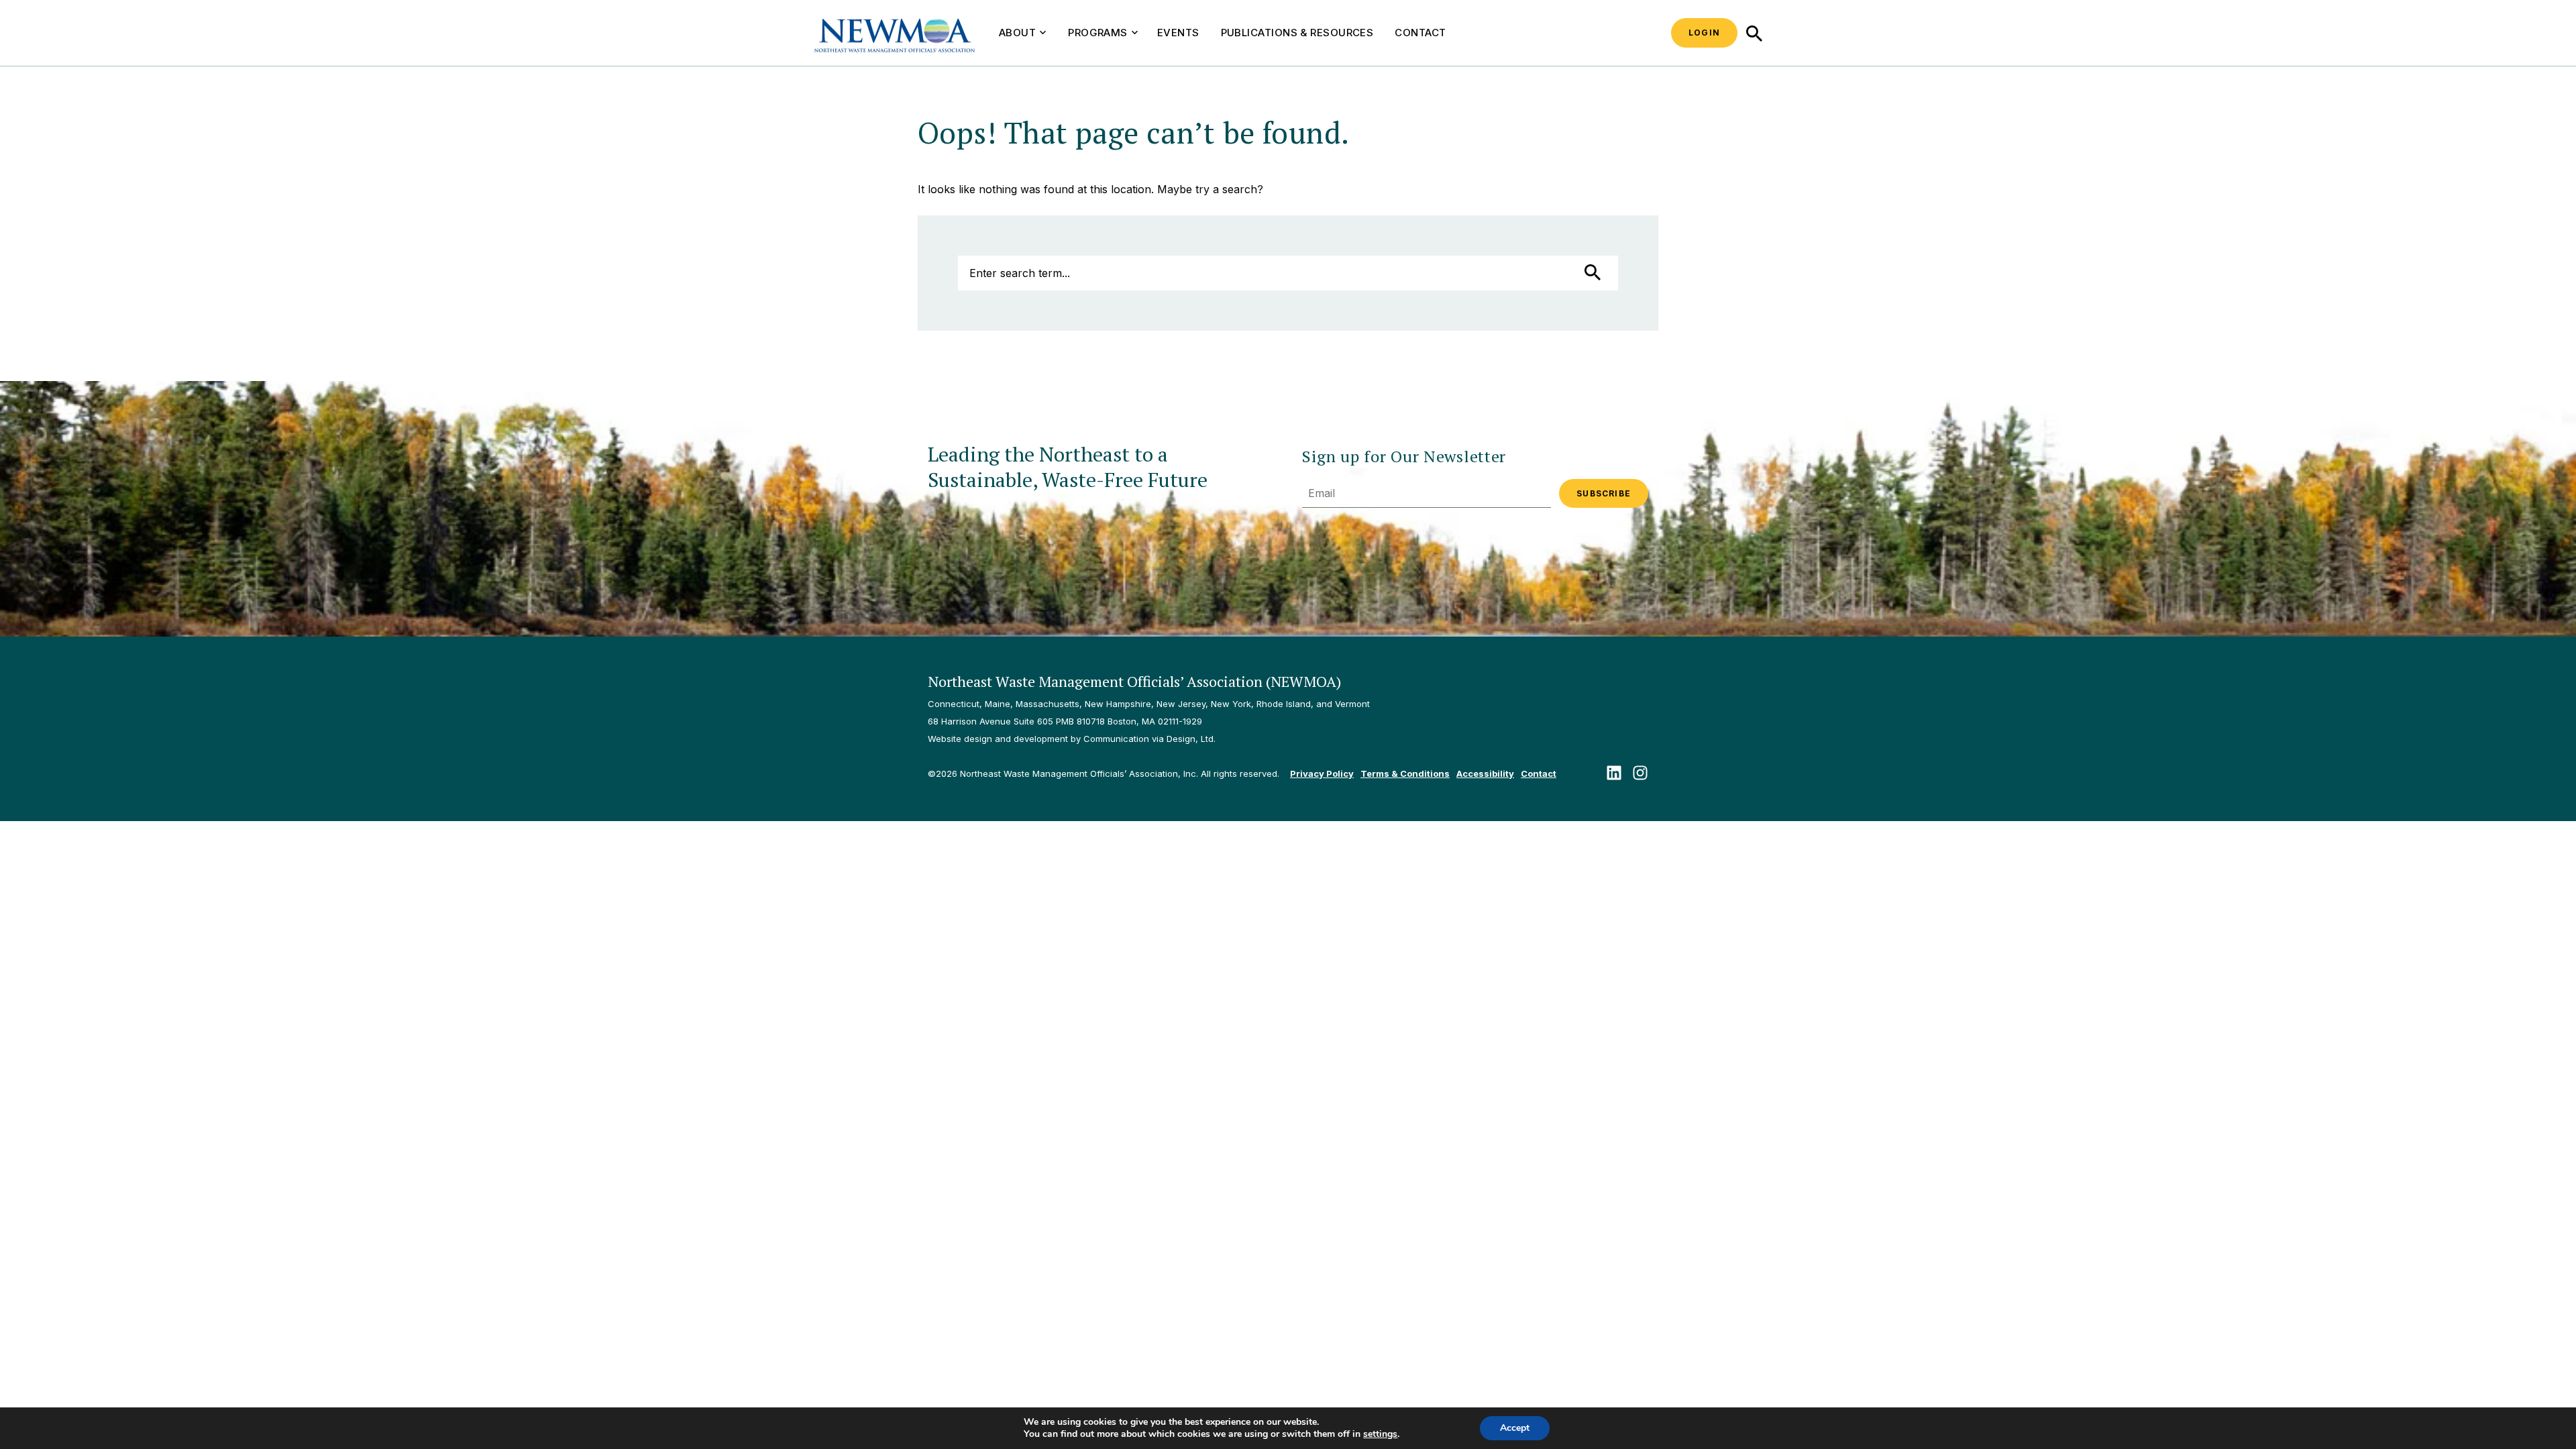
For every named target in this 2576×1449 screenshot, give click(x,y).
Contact (1420, 33)
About (1017, 33)
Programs (1098, 33)
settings (1380, 1434)
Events (1178, 33)
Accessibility (1485, 773)
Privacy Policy (1322, 773)
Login (1704, 33)
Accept (1515, 1428)
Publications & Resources (1297, 33)
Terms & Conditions (1405, 773)
